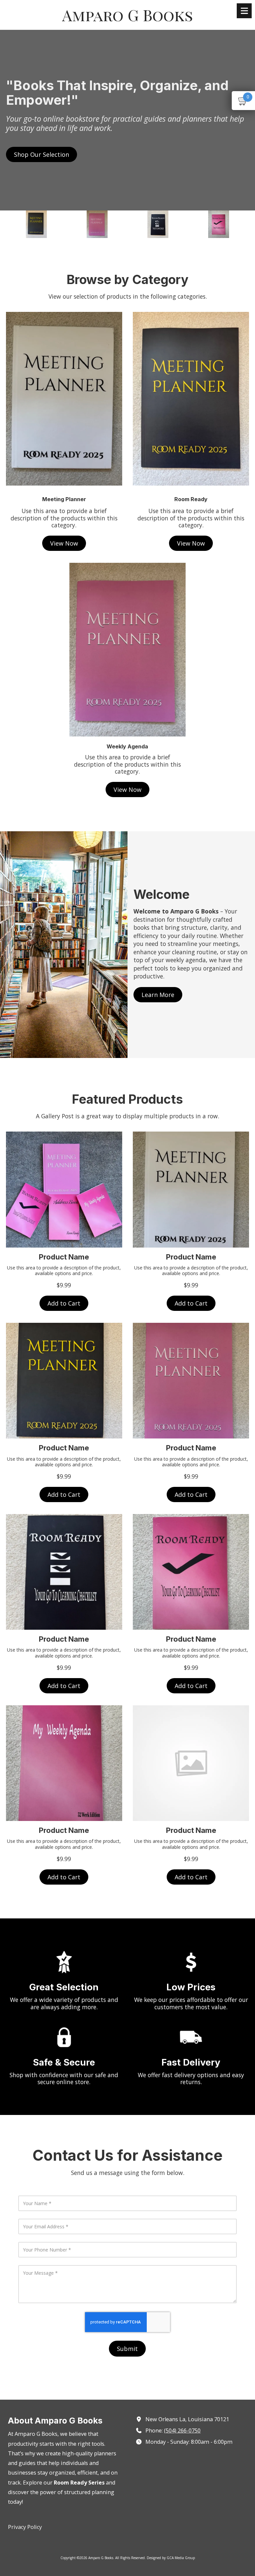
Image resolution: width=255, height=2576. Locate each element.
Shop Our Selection (42, 154)
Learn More (158, 995)
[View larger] (191, 399)
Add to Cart (64, 1303)
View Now (64, 543)
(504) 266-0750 (182, 2430)
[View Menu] (244, 11)
